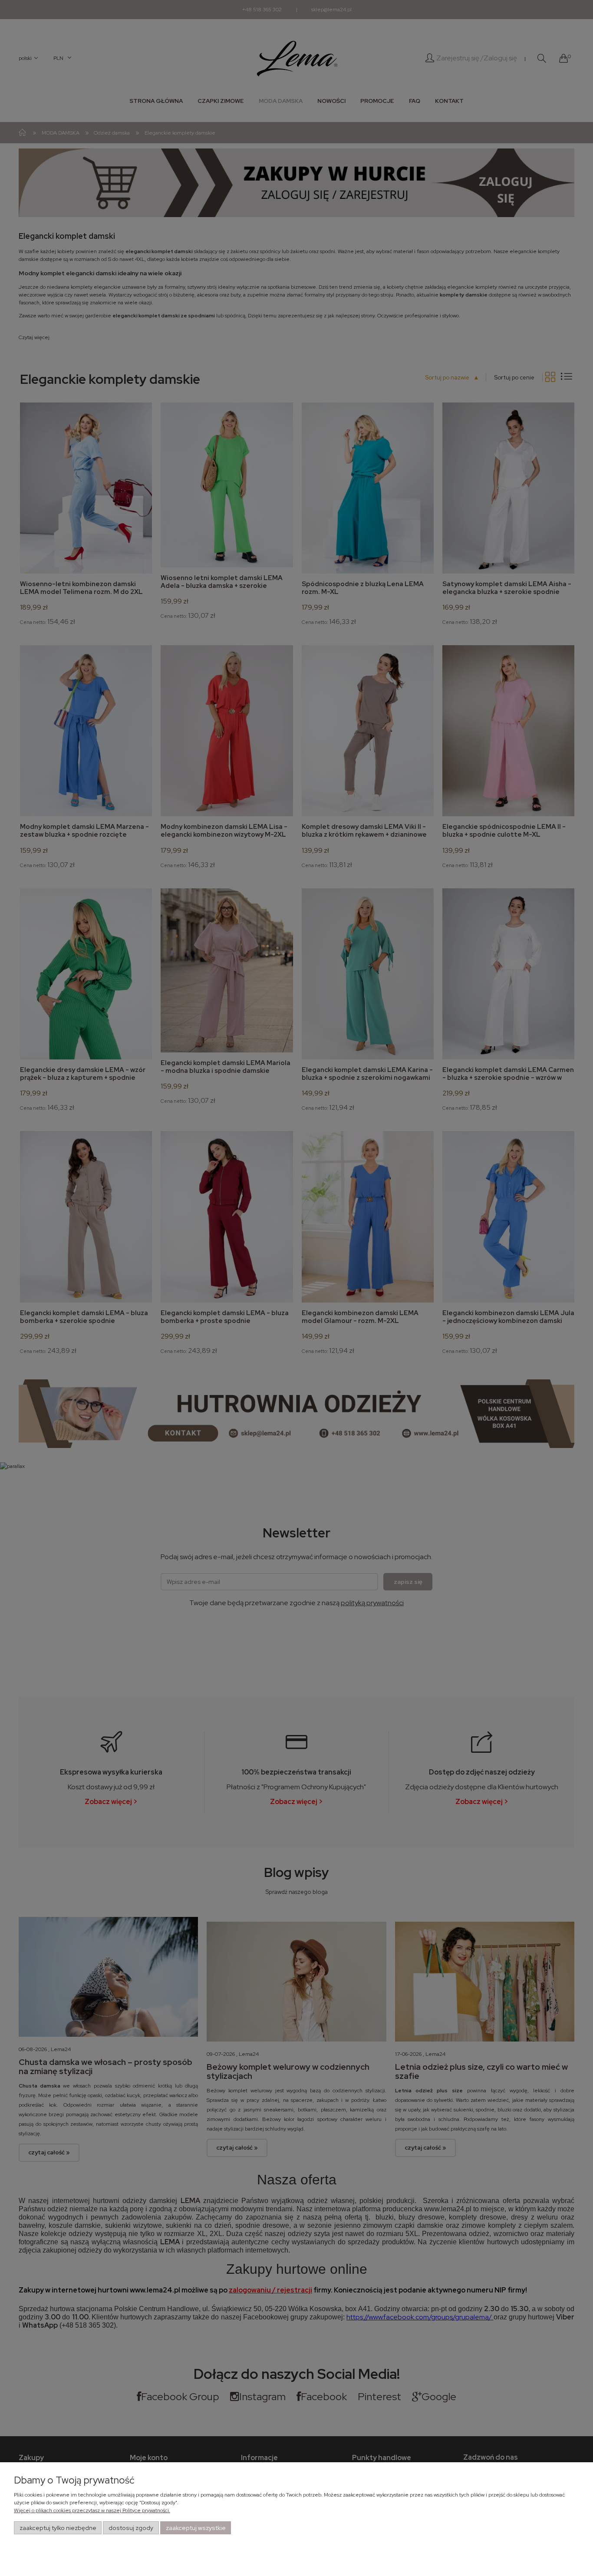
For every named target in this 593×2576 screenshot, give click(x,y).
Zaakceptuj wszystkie (196, 2528)
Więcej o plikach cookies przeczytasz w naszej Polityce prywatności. (92, 2510)
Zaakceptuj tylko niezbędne (58, 2528)
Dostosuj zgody (131, 2528)
